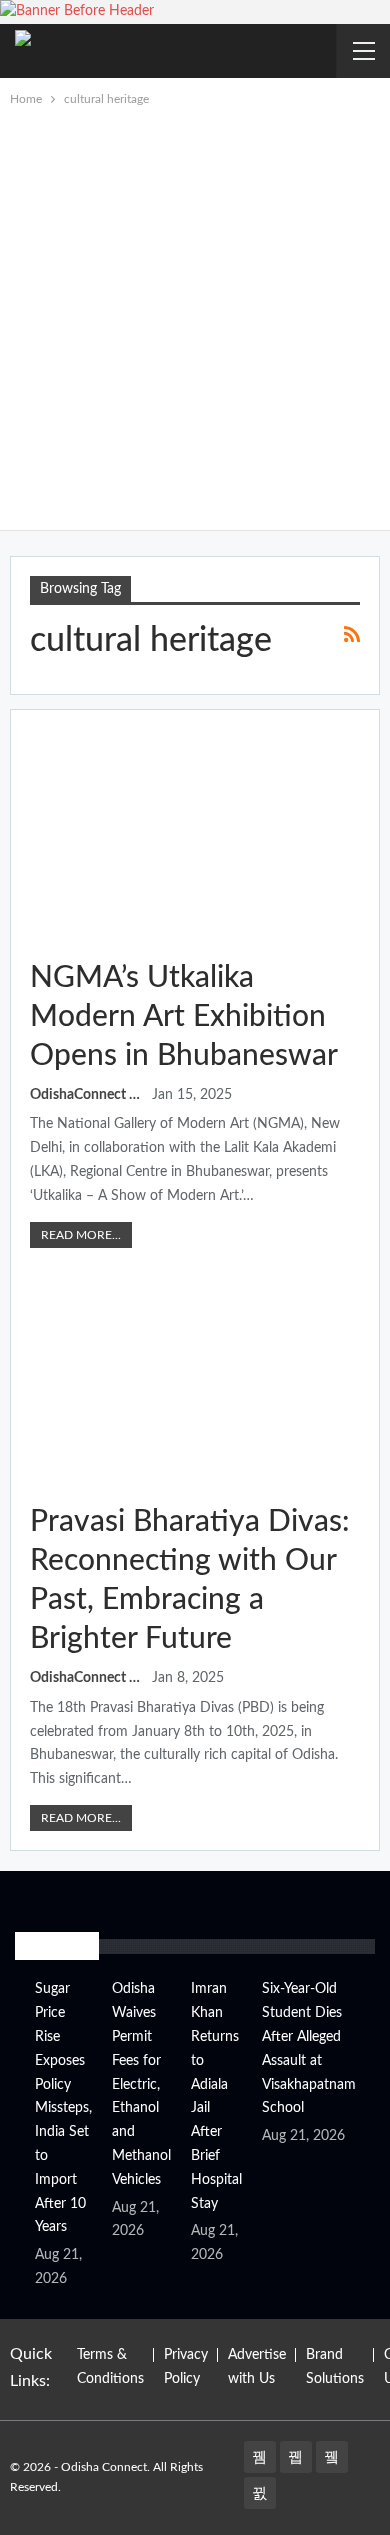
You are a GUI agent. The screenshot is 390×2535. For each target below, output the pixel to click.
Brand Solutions (335, 2367)
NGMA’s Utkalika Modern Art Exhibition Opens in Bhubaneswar (184, 1017)
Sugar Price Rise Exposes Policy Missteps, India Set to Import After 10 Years (63, 2108)
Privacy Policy (186, 2367)
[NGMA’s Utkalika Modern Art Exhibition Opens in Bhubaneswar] (195, 834)
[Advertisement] (195, 315)
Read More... (81, 1235)
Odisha (37, 1282)
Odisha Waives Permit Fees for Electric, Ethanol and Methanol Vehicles (141, 2084)
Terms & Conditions (110, 2367)
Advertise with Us (257, 2367)
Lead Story (37, 738)
